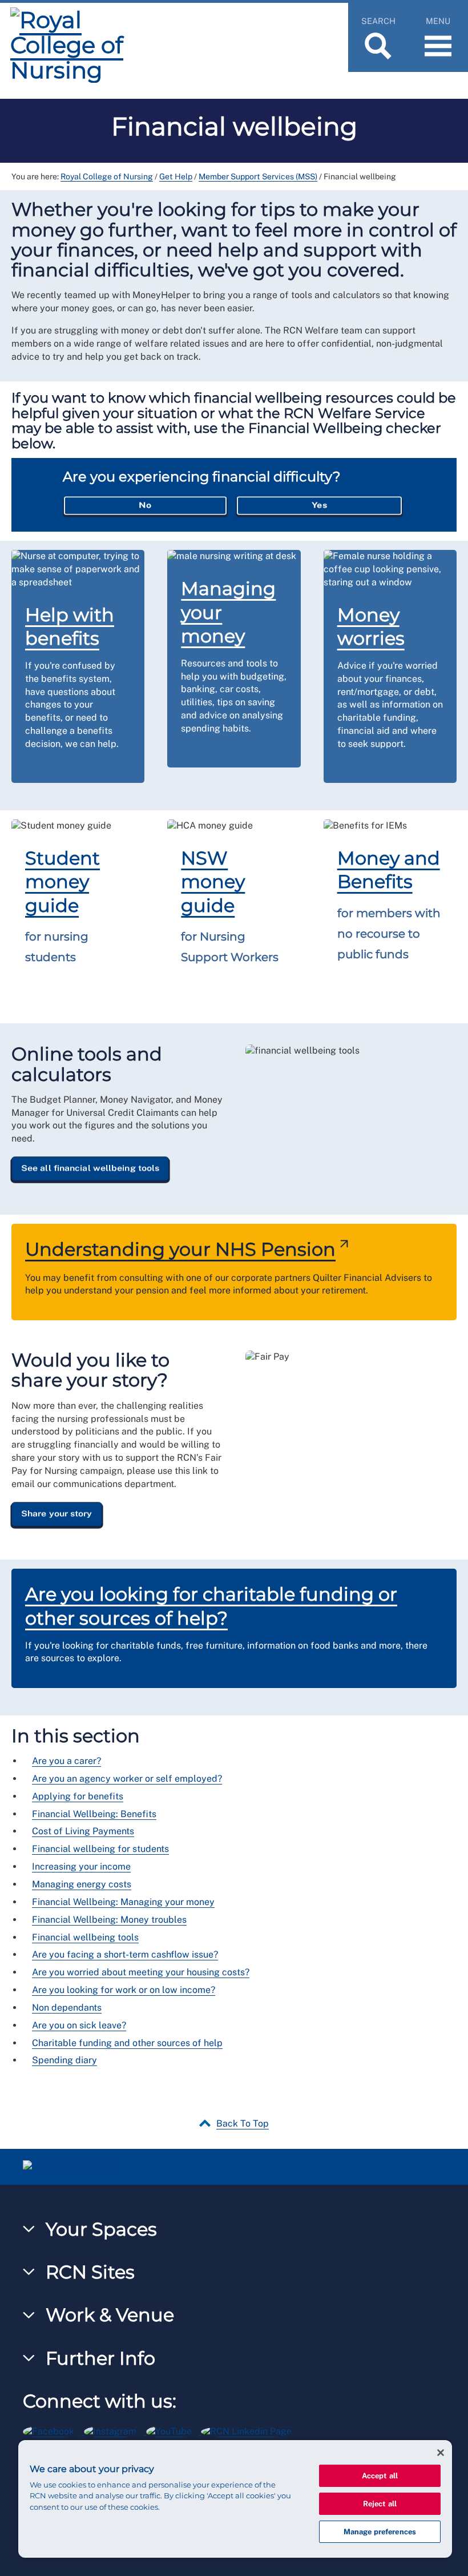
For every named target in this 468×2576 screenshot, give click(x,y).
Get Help (176, 176)
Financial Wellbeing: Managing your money (123, 1902)
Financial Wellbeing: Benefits (94, 1814)
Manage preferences (380, 2532)
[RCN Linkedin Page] (250, 2430)
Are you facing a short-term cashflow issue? (125, 1954)
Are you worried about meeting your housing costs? (141, 1972)
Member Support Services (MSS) (258, 176)
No (145, 505)
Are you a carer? (66, 1761)
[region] (235, 2499)
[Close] (441, 2453)
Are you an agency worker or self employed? (127, 1779)
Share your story (57, 1513)
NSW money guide (213, 882)
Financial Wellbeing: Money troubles (109, 1920)
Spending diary (64, 2060)
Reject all (380, 2504)
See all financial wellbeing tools (90, 1168)
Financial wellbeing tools (85, 1937)
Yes (319, 505)
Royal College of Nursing (107, 176)
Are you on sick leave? (79, 2025)
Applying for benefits (78, 1796)
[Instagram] (115, 2430)
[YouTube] (174, 2430)
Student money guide (62, 882)
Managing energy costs (82, 1884)
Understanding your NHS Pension (180, 1249)
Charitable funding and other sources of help (127, 2043)
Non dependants (67, 2008)
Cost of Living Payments (83, 1831)
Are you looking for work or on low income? (124, 1990)
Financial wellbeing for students (100, 1849)
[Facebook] (53, 2430)
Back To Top (243, 2123)
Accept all (380, 2476)
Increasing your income (81, 1866)
